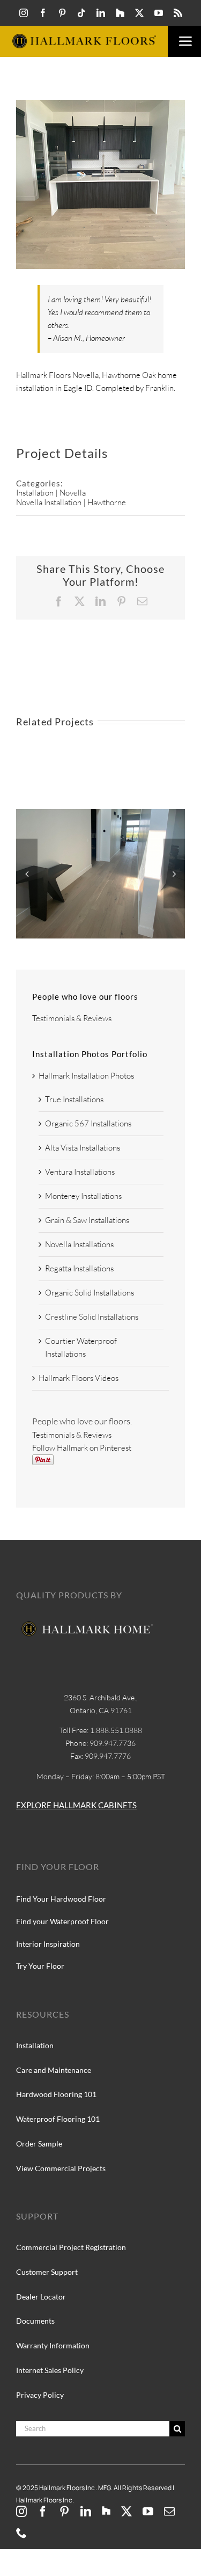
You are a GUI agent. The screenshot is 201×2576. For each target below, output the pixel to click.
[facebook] (43, 13)
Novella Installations (79, 1244)
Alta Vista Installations (83, 1148)
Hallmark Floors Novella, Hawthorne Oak (86, 375)
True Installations (74, 1099)
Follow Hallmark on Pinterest (82, 1448)
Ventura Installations (80, 1172)
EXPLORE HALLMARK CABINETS (76, 1805)
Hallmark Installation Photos (86, 1076)
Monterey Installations (83, 1196)
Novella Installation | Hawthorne (71, 502)
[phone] (21, 2533)
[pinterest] (62, 13)
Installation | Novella (51, 493)
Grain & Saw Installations (87, 1220)
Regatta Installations (79, 1268)
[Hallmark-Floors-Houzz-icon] (120, 13)
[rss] (178, 13)
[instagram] (24, 13)
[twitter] (139, 13)
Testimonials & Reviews (72, 1018)
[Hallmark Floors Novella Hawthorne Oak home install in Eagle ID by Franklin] (100, 814)
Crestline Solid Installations (92, 1317)
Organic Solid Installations (90, 1293)
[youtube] (159, 13)
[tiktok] (81, 13)
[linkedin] (101, 13)
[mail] (169, 2512)
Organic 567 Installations (88, 1123)
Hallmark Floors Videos (79, 1378)
